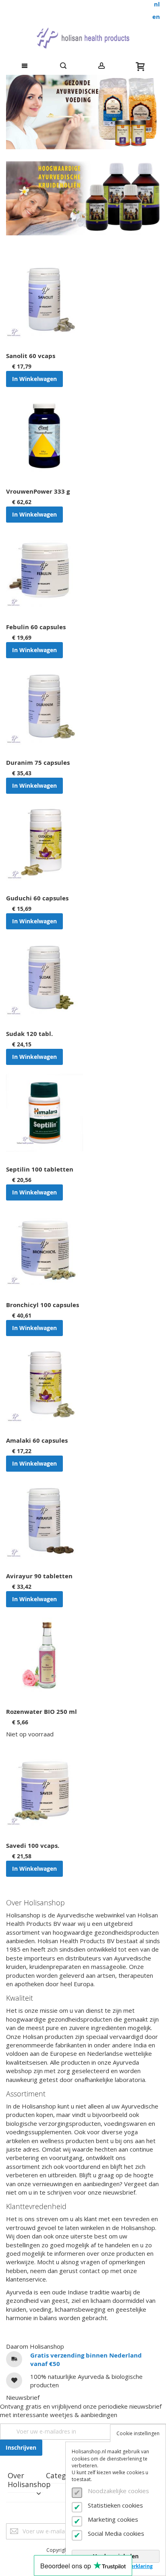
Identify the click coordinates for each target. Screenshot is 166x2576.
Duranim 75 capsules (38, 763)
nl (157, 4)
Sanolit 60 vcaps (31, 356)
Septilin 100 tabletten (40, 1169)
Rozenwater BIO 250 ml (41, 1712)
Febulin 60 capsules (36, 627)
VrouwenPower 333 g (38, 491)
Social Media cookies (116, 2533)
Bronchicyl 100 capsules (43, 1305)
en (156, 17)
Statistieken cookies (115, 2505)
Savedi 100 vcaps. (33, 1846)
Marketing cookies (113, 2519)
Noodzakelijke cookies (118, 2491)
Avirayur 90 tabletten (39, 1576)
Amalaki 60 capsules (37, 1440)
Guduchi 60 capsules (37, 898)
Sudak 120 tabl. (29, 1034)
